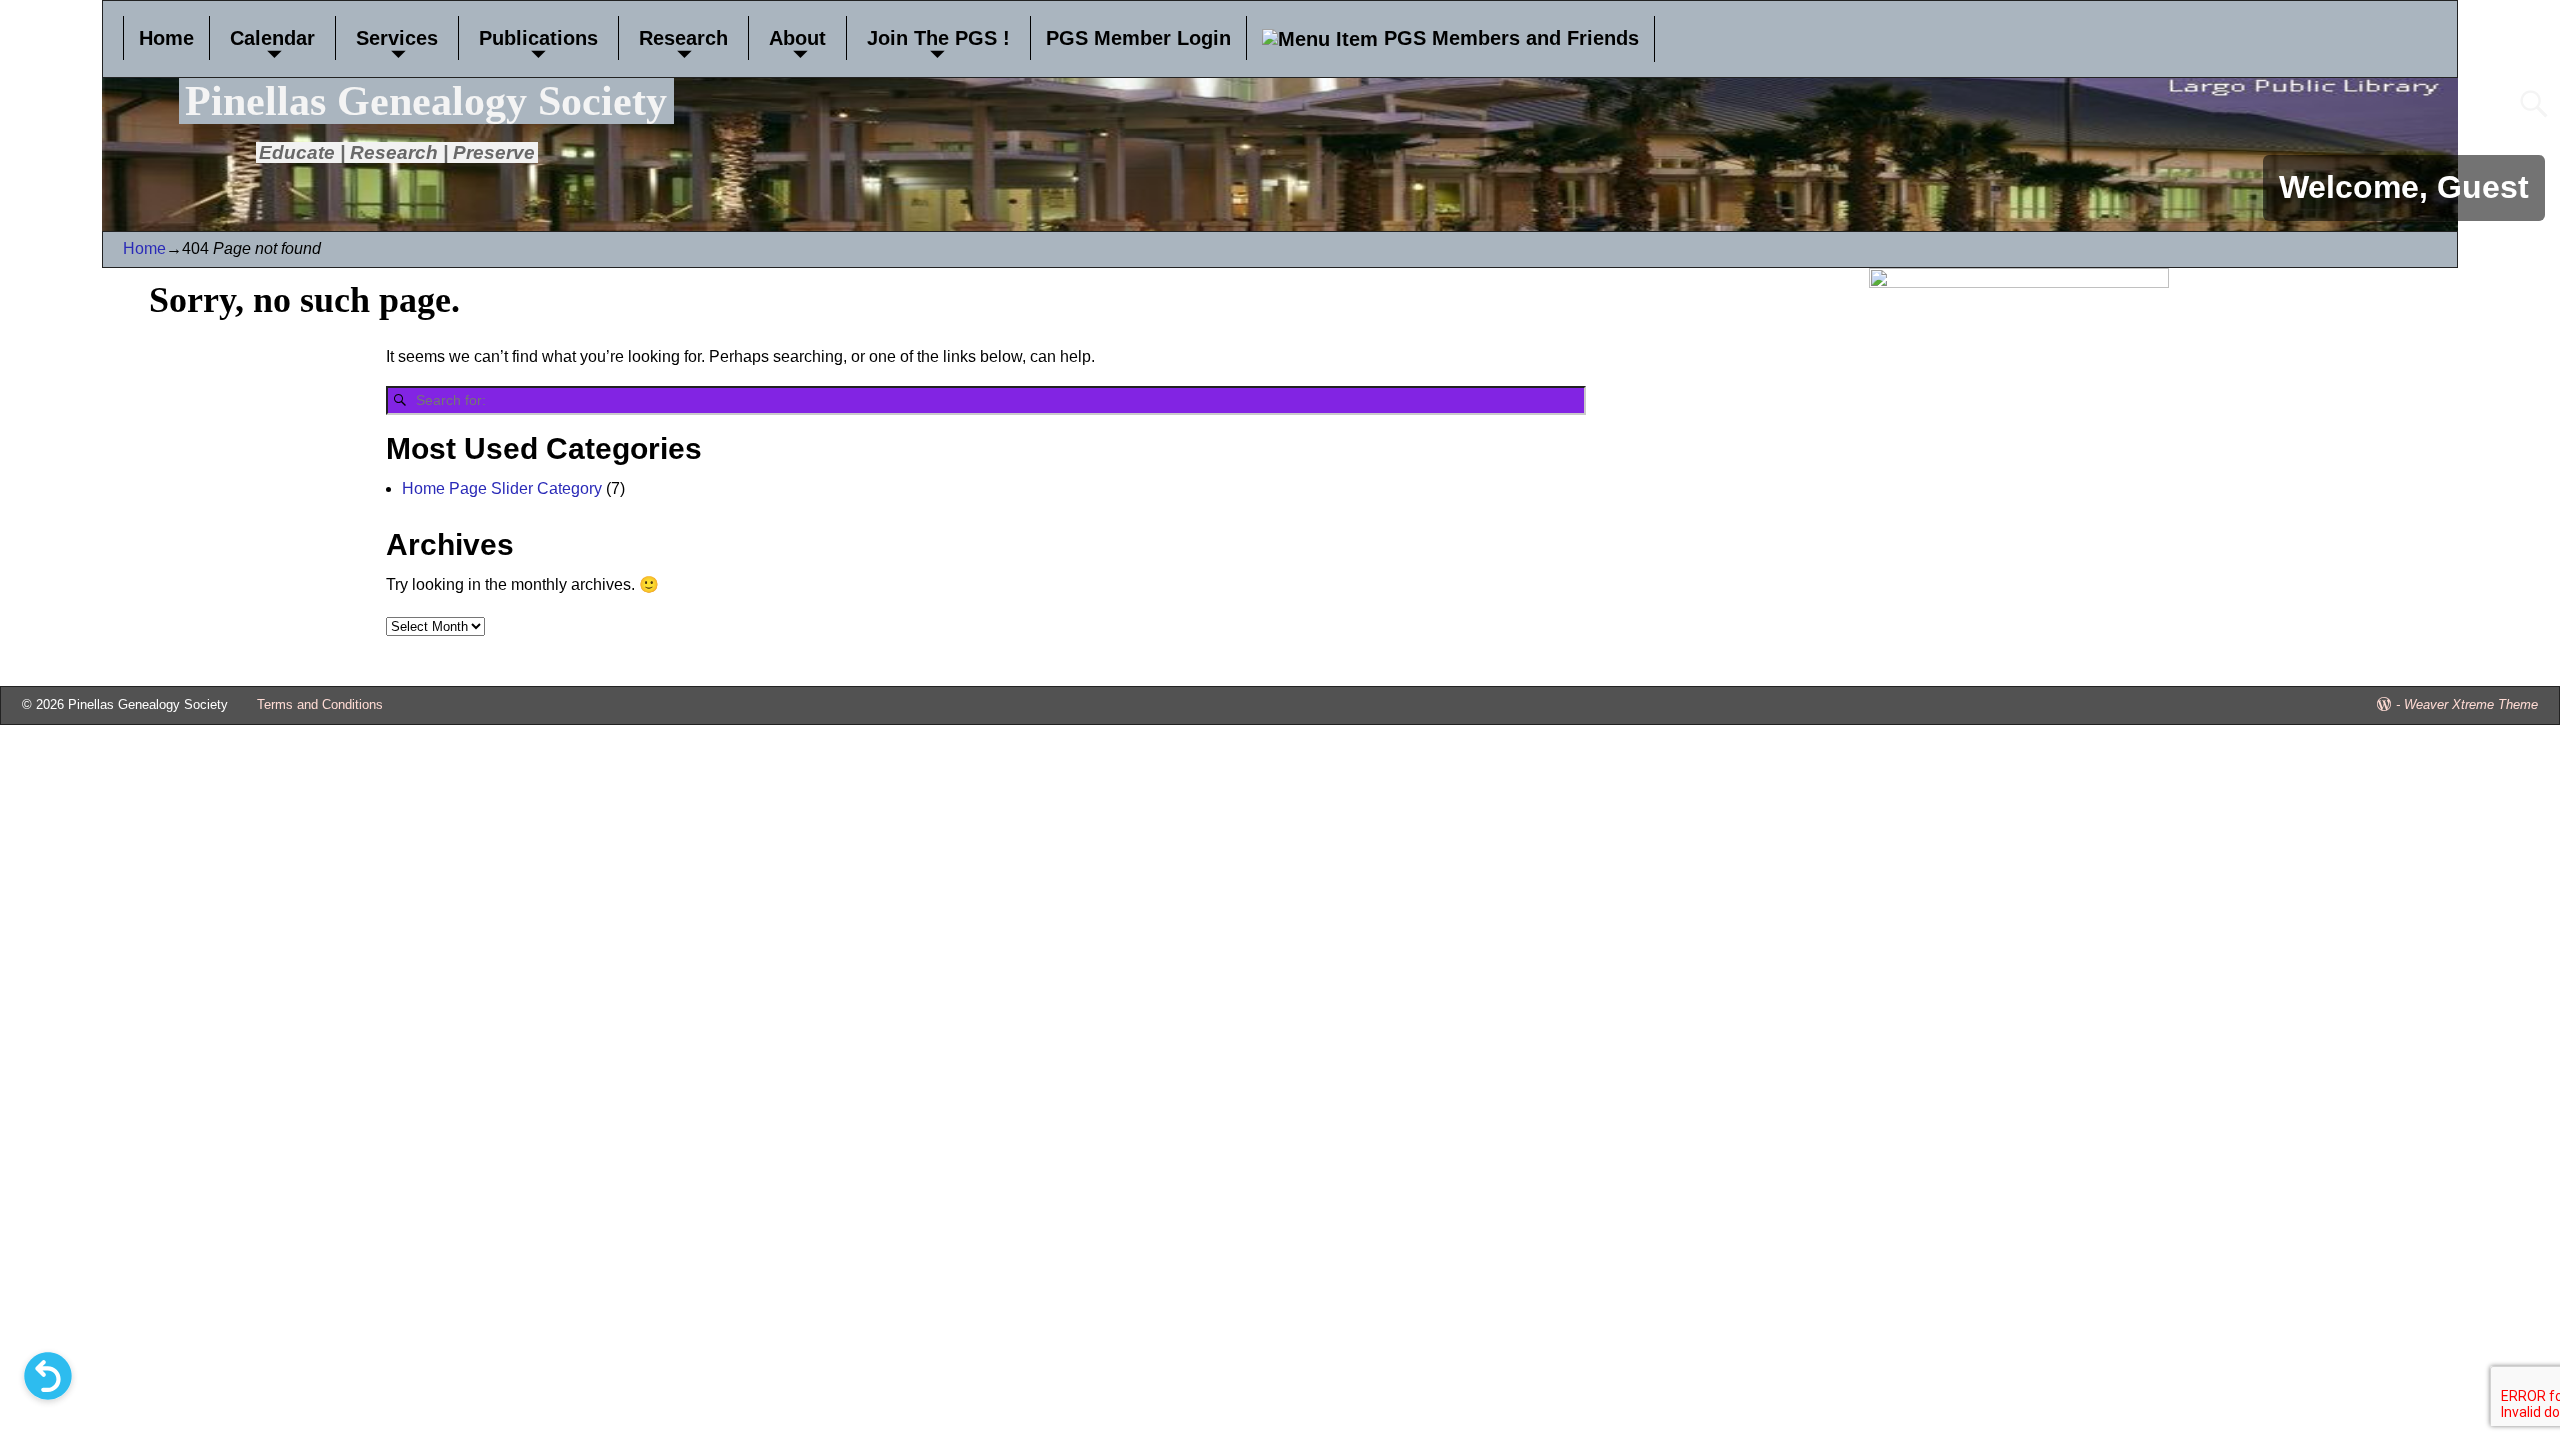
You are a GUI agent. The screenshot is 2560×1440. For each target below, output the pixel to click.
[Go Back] (48, 1376)
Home (166, 38)
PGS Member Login (1138, 38)
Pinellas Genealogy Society (426, 101)
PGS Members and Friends (1508, 38)
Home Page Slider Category (502, 488)
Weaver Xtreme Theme (2471, 704)
